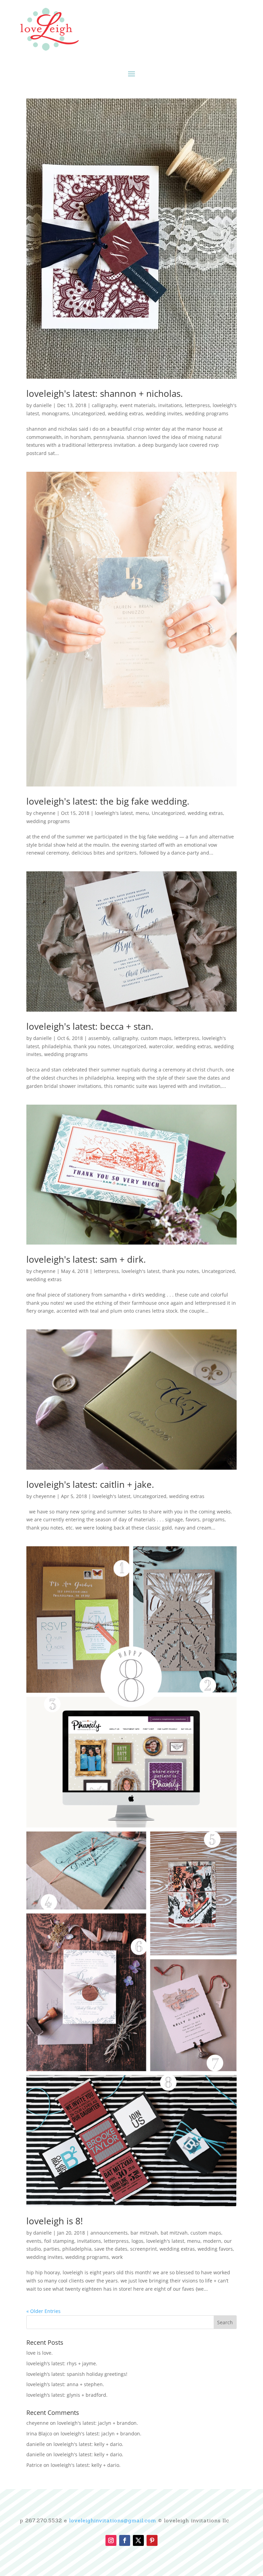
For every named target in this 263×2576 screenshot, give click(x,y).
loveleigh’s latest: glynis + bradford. (67, 2395)
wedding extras (126, 413)
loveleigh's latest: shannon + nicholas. (105, 393)
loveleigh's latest (114, 813)
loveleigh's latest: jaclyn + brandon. (98, 2423)
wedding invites (164, 413)
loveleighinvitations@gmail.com (113, 2520)
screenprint (143, 2249)
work (117, 2257)
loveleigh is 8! (55, 2221)
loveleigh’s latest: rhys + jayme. (62, 2363)
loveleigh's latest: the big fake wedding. (108, 801)
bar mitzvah (144, 2233)
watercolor (161, 1046)
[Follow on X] (138, 2540)
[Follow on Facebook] (125, 2540)
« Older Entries (43, 2311)
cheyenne (44, 813)
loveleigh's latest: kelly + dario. (88, 2444)
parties (52, 2249)
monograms (55, 413)
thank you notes (92, 1046)
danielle (42, 405)
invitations (170, 405)
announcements (109, 2233)
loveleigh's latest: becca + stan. (90, 1026)
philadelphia (56, 1046)
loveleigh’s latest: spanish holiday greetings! (77, 2374)
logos (137, 2241)
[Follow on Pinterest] (152, 2540)
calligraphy (104, 405)
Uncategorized (89, 413)
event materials (138, 405)
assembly (99, 1038)
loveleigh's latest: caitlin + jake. (90, 1484)
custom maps (156, 1038)
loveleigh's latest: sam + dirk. (86, 1259)
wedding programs (207, 413)
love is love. (40, 2353)
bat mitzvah (174, 2233)
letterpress (197, 405)
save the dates (111, 2249)
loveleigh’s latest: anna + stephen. (65, 2384)
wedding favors (215, 2249)
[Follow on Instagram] (111, 2540)
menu (142, 813)
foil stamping (59, 2241)
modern (212, 2241)
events (34, 2241)
